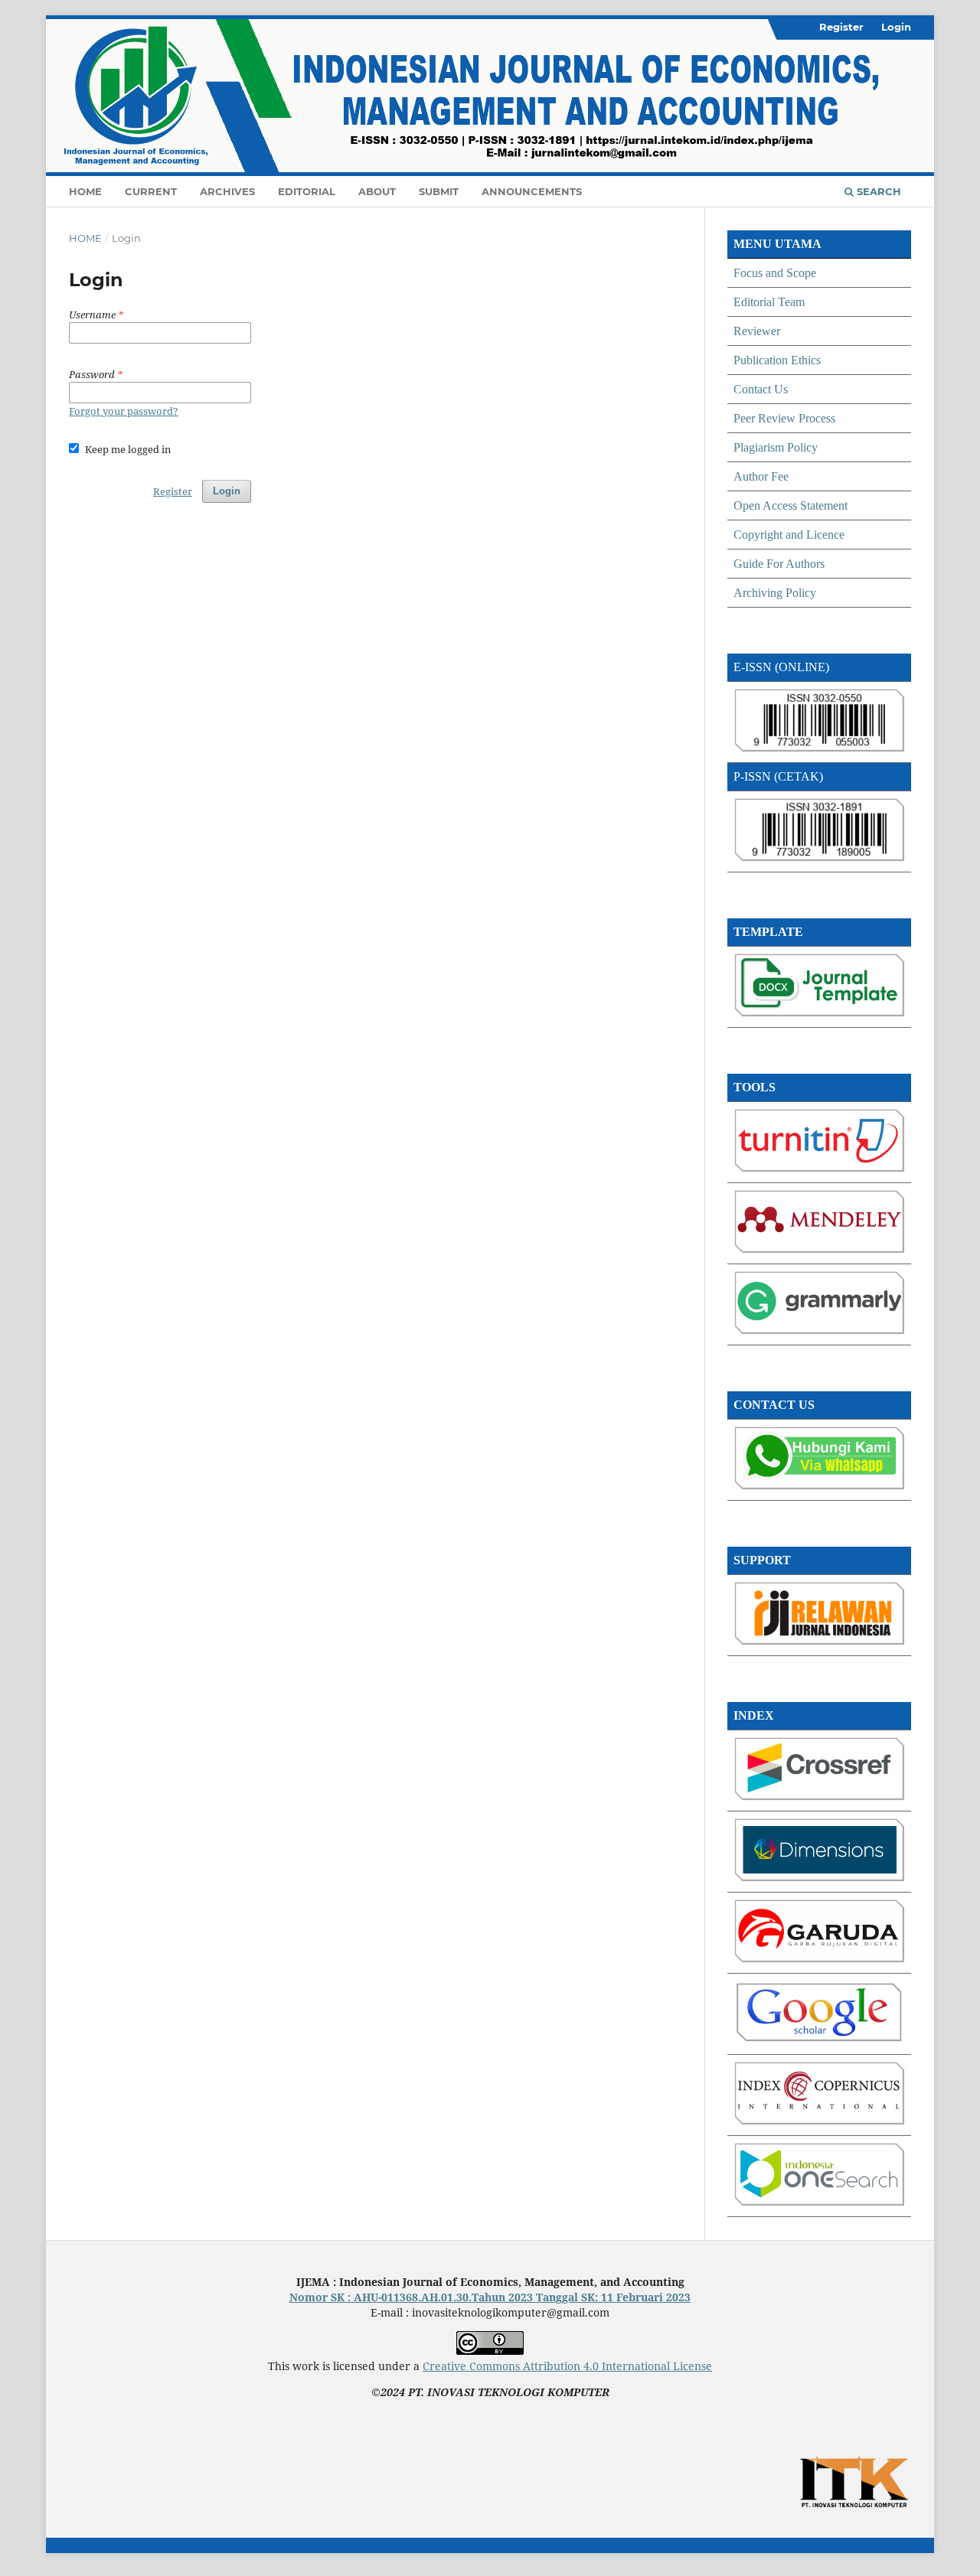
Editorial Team (769, 302)
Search (877, 191)
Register (841, 27)
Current (151, 191)
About (377, 191)
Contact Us (761, 389)
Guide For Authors (779, 564)
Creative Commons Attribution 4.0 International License (567, 2366)
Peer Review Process (784, 418)
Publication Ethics (777, 360)
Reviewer (757, 331)
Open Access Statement (791, 505)
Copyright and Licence (789, 535)
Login (896, 27)
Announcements (532, 191)
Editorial (307, 191)
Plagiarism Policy (776, 447)
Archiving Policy (775, 593)
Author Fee (761, 476)
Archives (227, 191)
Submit (439, 191)
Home (85, 191)
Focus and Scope (775, 273)
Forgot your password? (124, 411)
